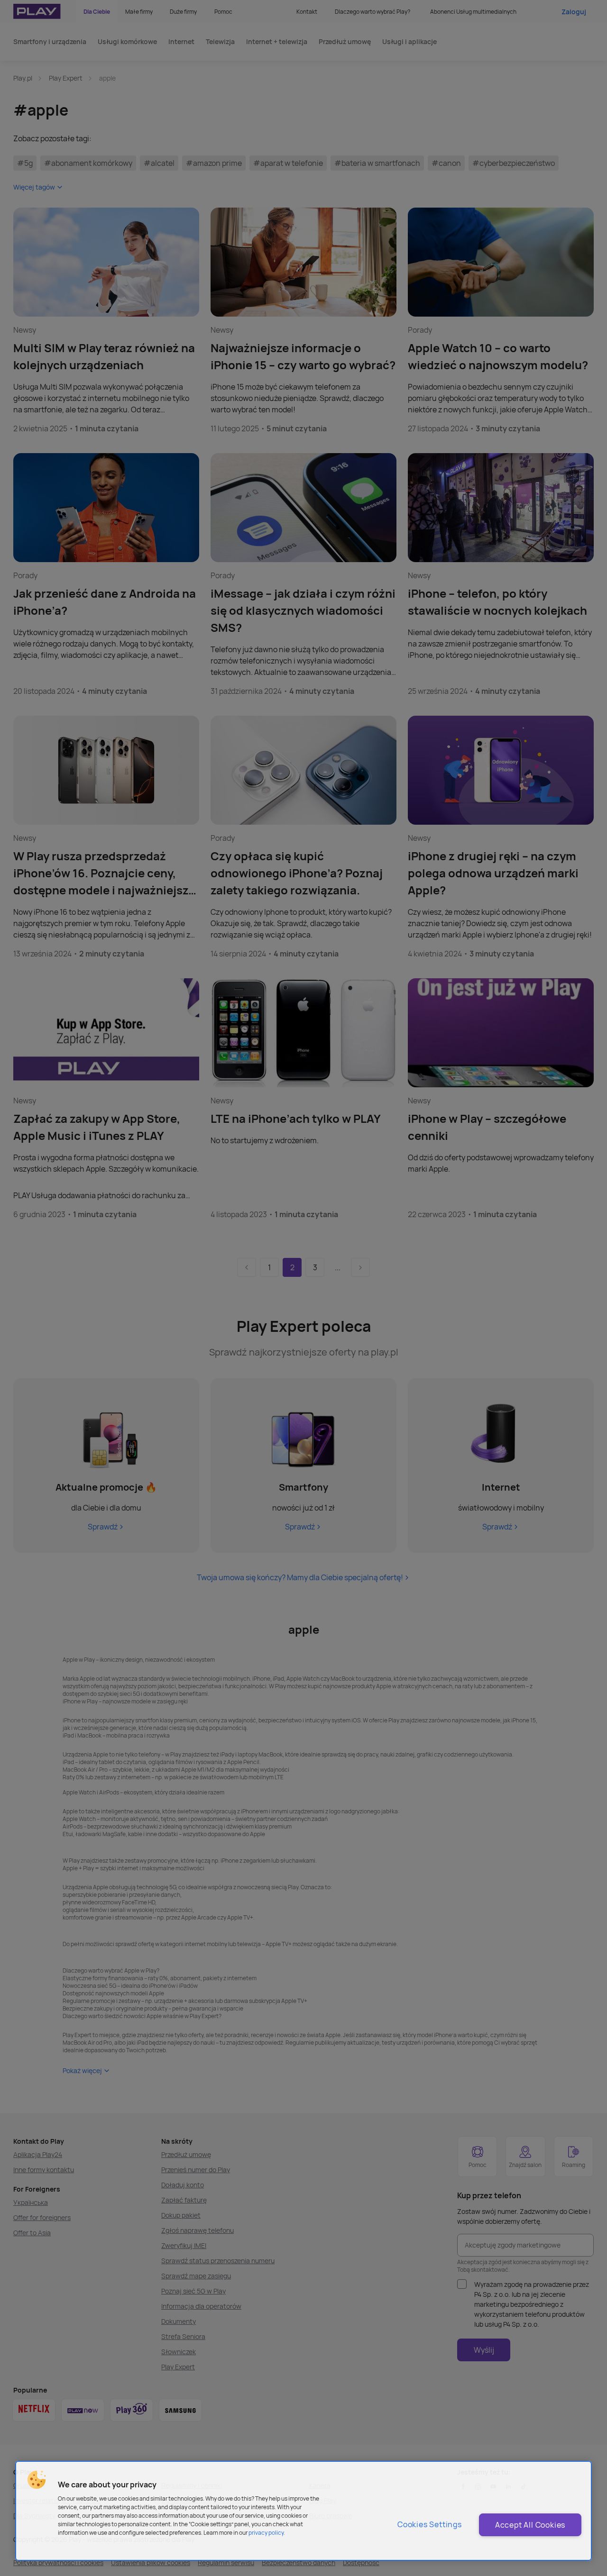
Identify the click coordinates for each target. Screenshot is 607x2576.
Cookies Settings (430, 2524)
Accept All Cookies (530, 2525)
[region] (303, 2511)
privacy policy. (267, 2533)
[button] (37, 2480)
